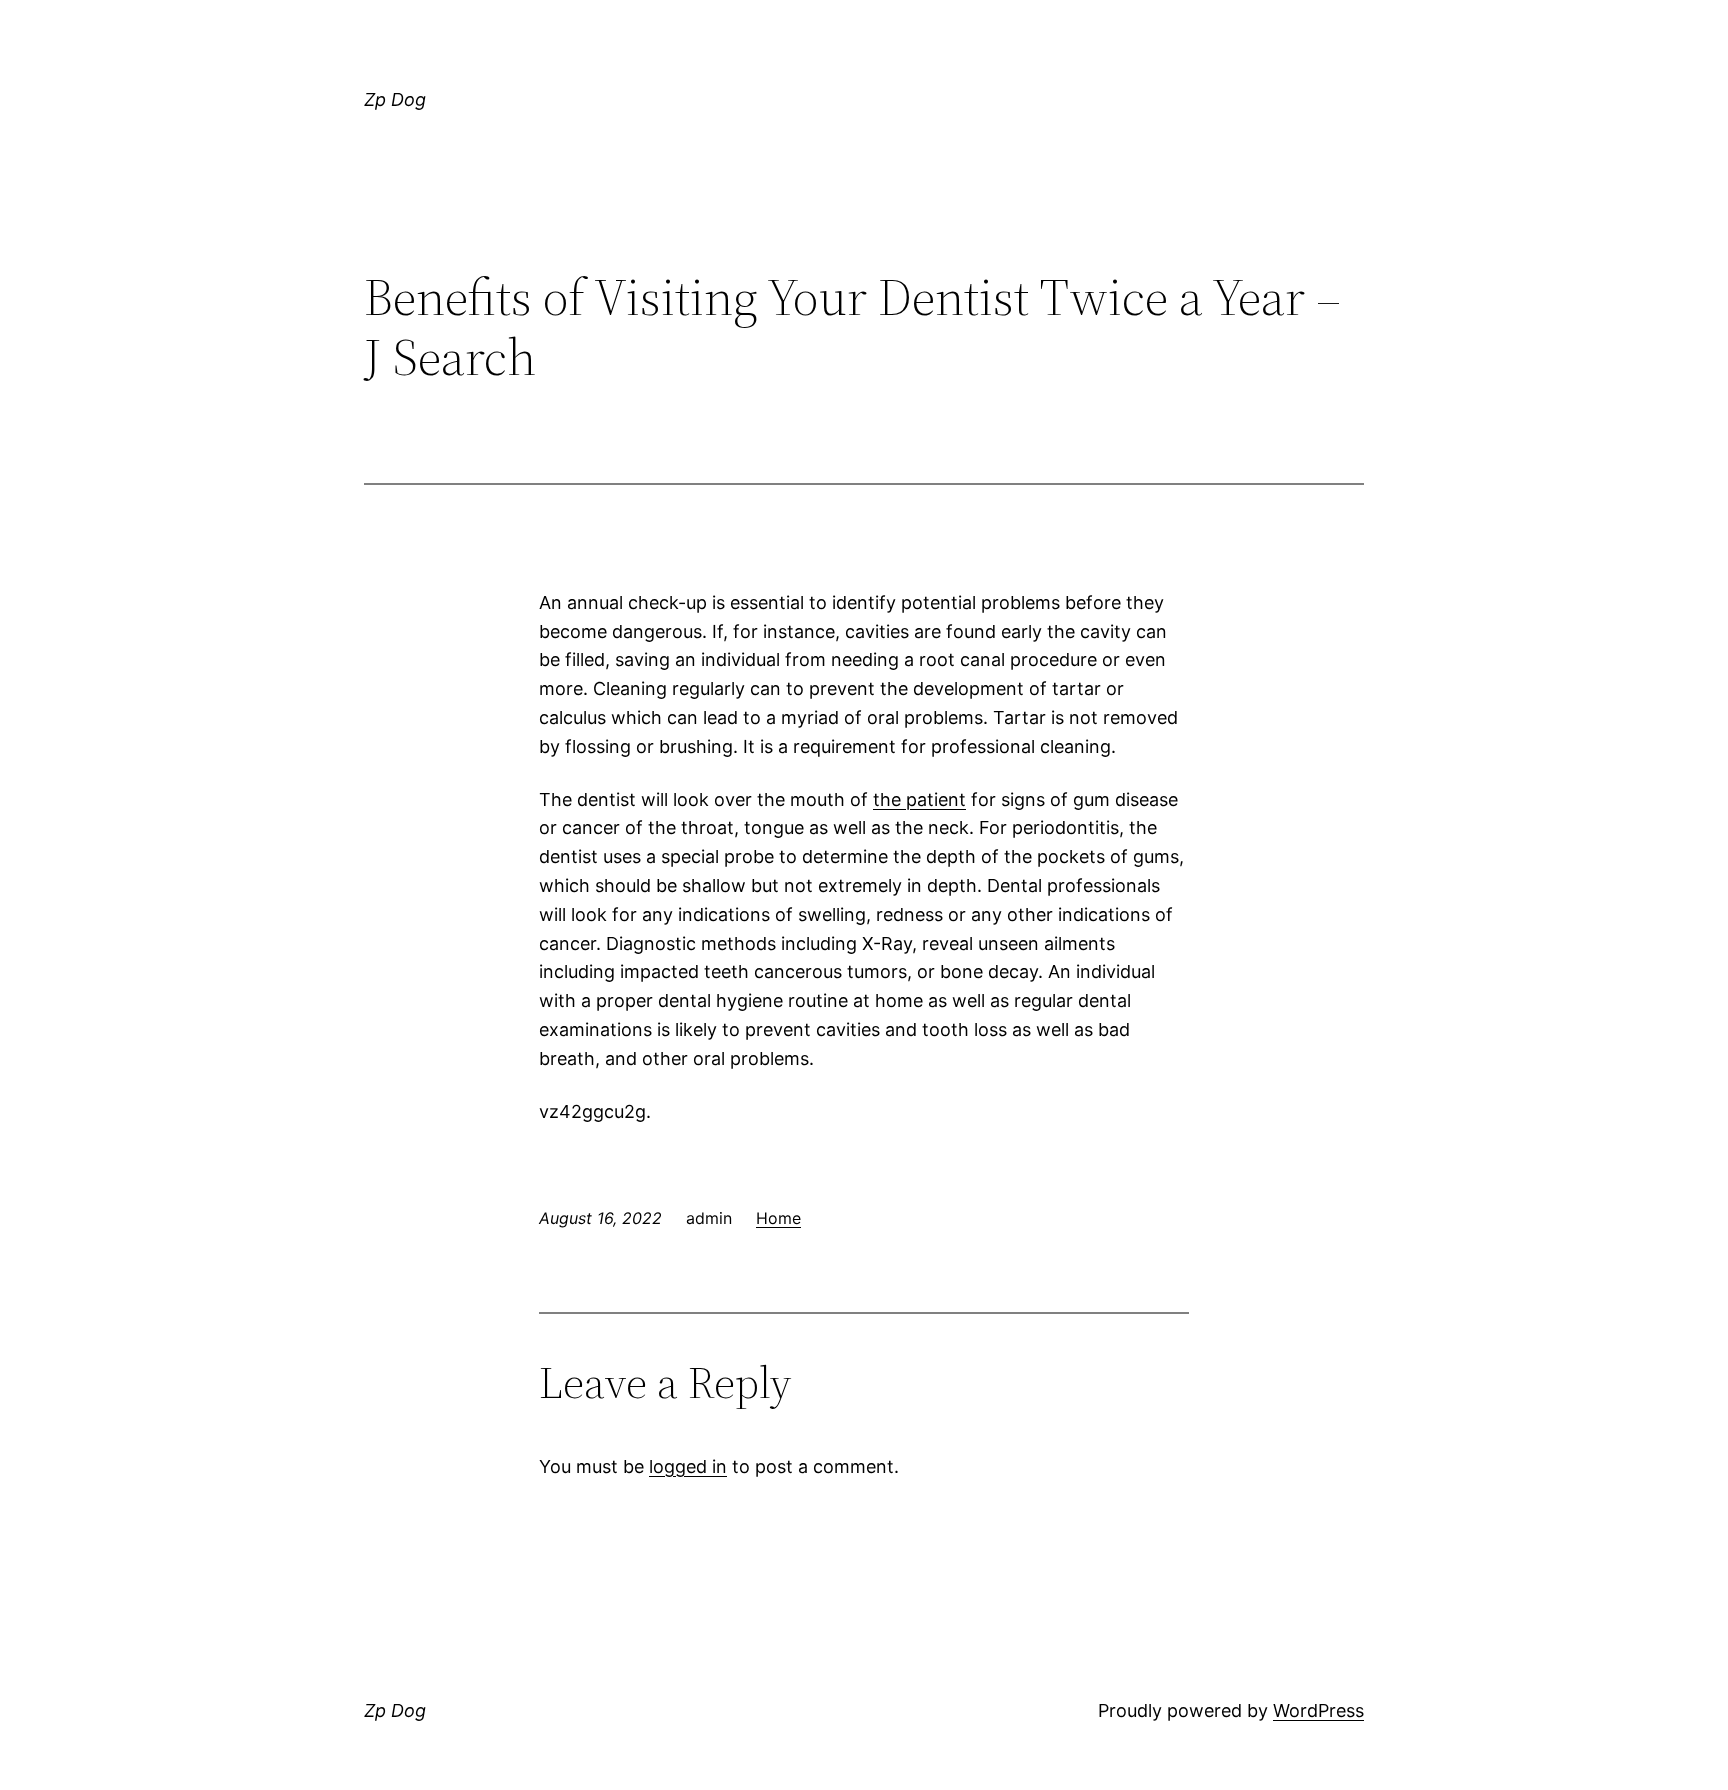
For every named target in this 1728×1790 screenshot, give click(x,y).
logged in (688, 1466)
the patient (919, 799)
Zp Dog (395, 99)
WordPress (1318, 1710)
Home (778, 1218)
